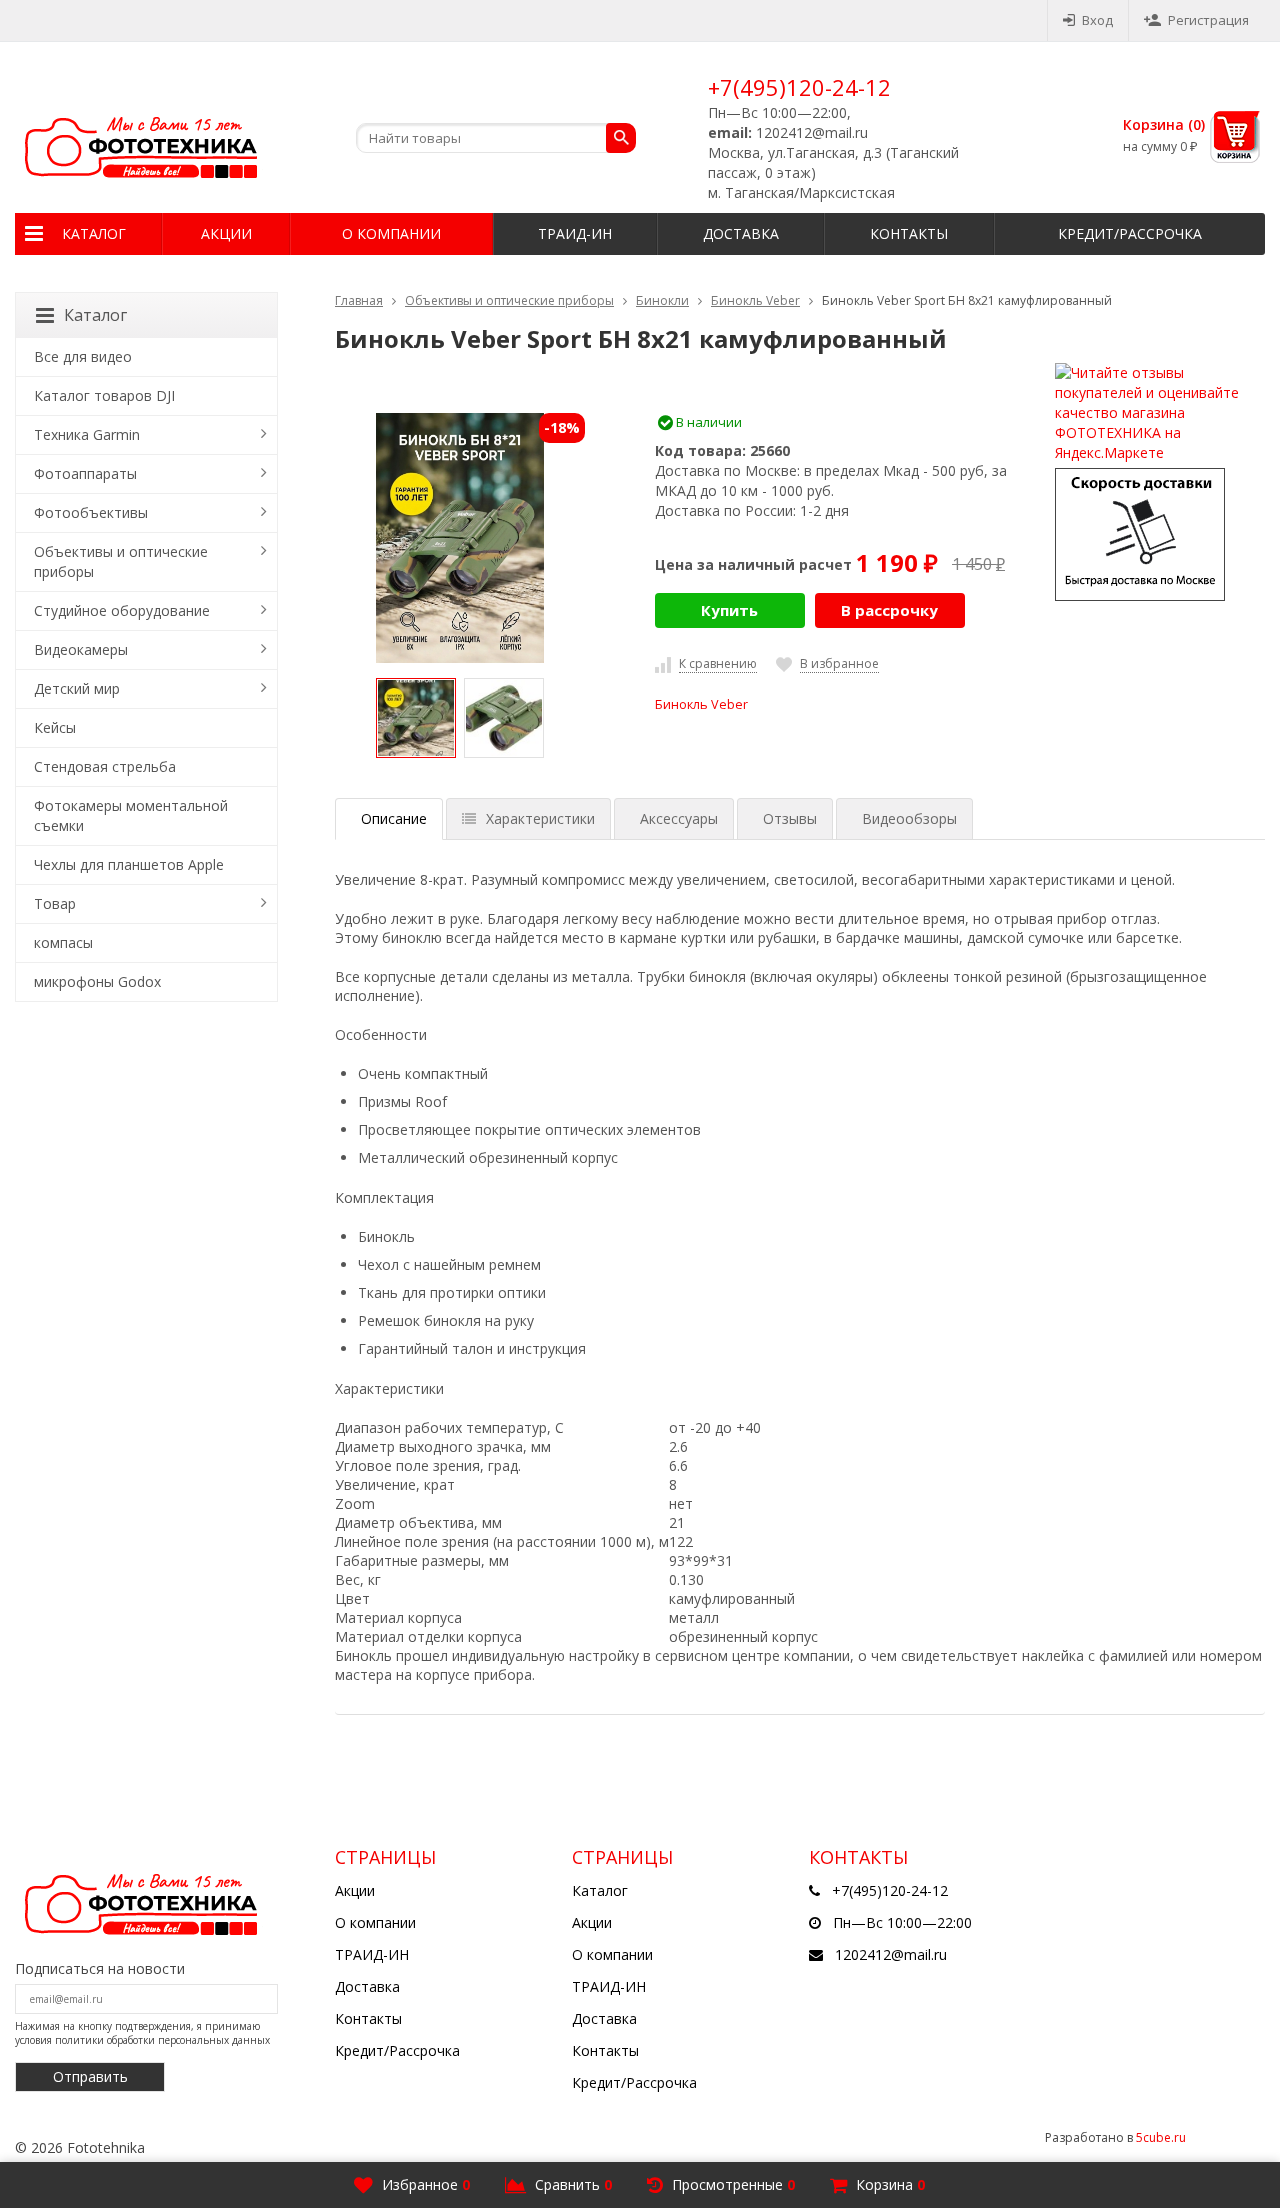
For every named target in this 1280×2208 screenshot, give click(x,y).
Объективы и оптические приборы (509, 300)
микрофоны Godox (97, 981)
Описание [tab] (394, 818)
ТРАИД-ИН (575, 233)
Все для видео (83, 356)
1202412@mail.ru (891, 1954)
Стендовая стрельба (105, 766)
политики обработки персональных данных (162, 2040)
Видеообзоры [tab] (909, 818)
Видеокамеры (81, 649)
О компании (391, 233)
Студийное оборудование (122, 610)
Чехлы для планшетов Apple (129, 864)
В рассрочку (889, 610)
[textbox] (496, 138)
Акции (226, 233)
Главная (359, 300)
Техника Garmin (87, 434)
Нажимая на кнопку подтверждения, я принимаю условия (142, 2033)
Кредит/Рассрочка (1130, 233)
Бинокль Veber (755, 300)
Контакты (909, 233)
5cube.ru (1161, 2137)
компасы (63, 942)
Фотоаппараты (85, 473)
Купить (729, 610)
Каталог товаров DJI (104, 395)
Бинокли (662, 300)
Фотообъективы (91, 512)
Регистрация (1208, 20)
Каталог (94, 233)
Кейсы (55, 727)
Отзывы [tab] (790, 818)
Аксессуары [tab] (679, 818)
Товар (55, 903)
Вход (1097, 20)
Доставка (741, 233)
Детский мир (77, 688)
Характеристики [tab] (540, 818)
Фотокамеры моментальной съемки (131, 815)
